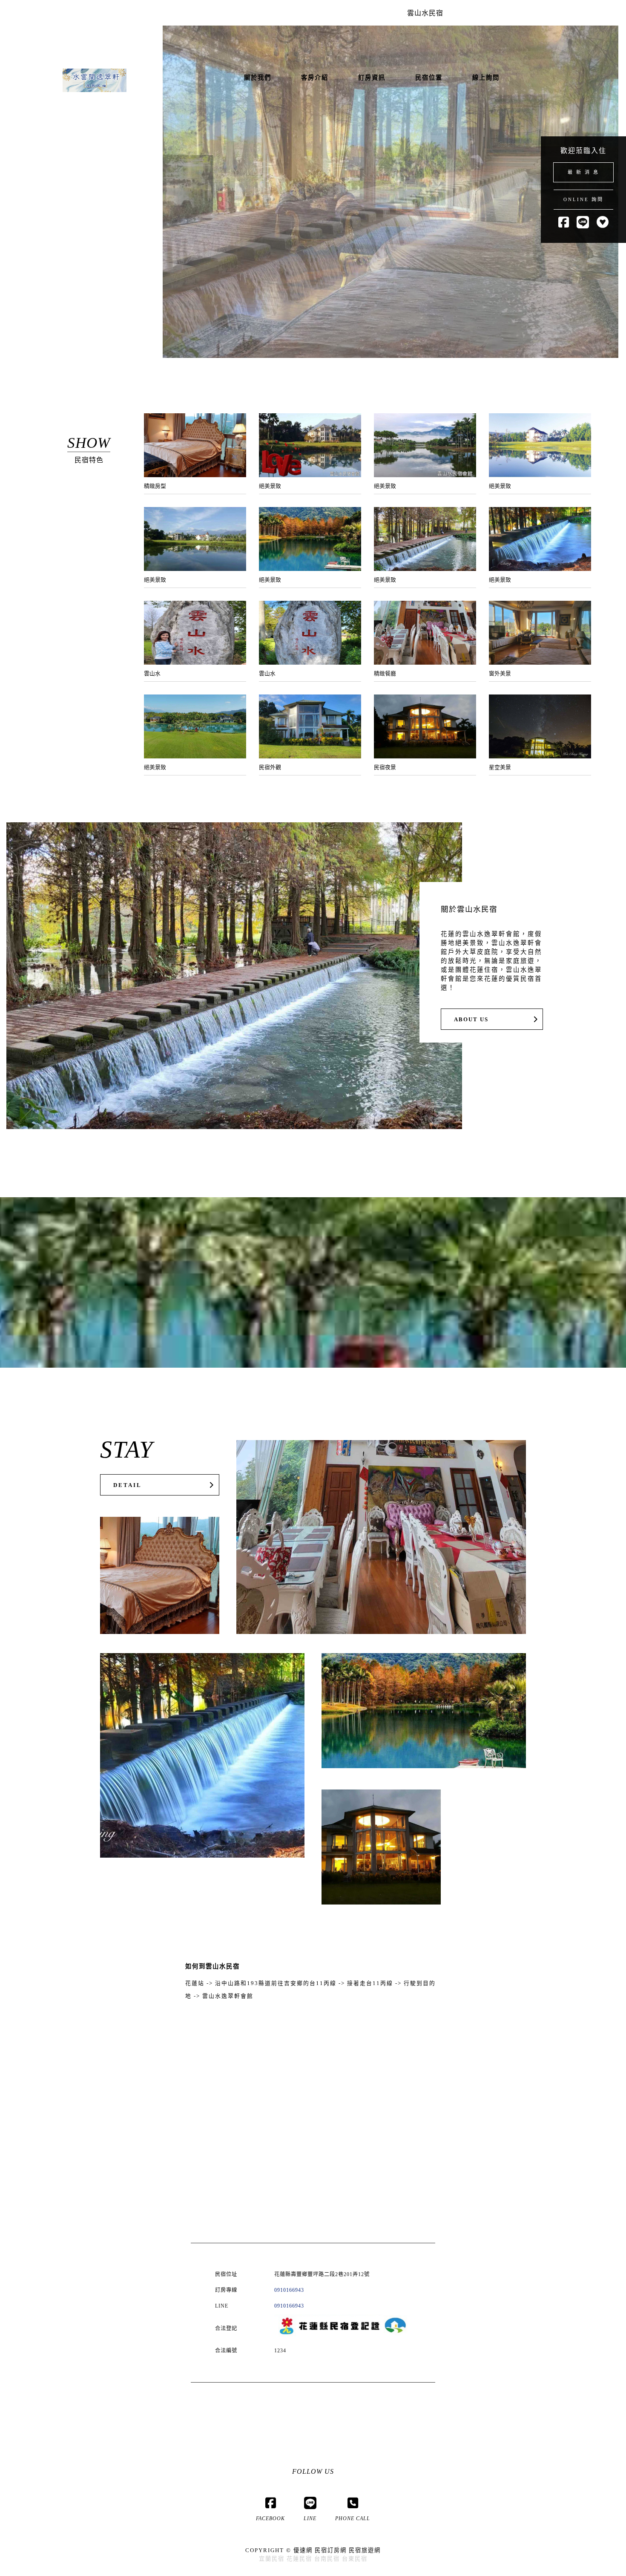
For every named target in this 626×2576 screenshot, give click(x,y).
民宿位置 (429, 78)
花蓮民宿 (299, 2559)
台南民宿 (327, 2559)
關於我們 (258, 78)
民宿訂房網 (331, 2550)
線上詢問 (486, 78)
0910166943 (289, 2290)
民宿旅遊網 (365, 2550)
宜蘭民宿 (272, 2559)
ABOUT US (471, 1020)
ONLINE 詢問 (583, 199)
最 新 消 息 (583, 172)
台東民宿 (355, 2559)
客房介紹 (315, 78)
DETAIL (128, 1485)
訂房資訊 (372, 78)
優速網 (303, 2550)
